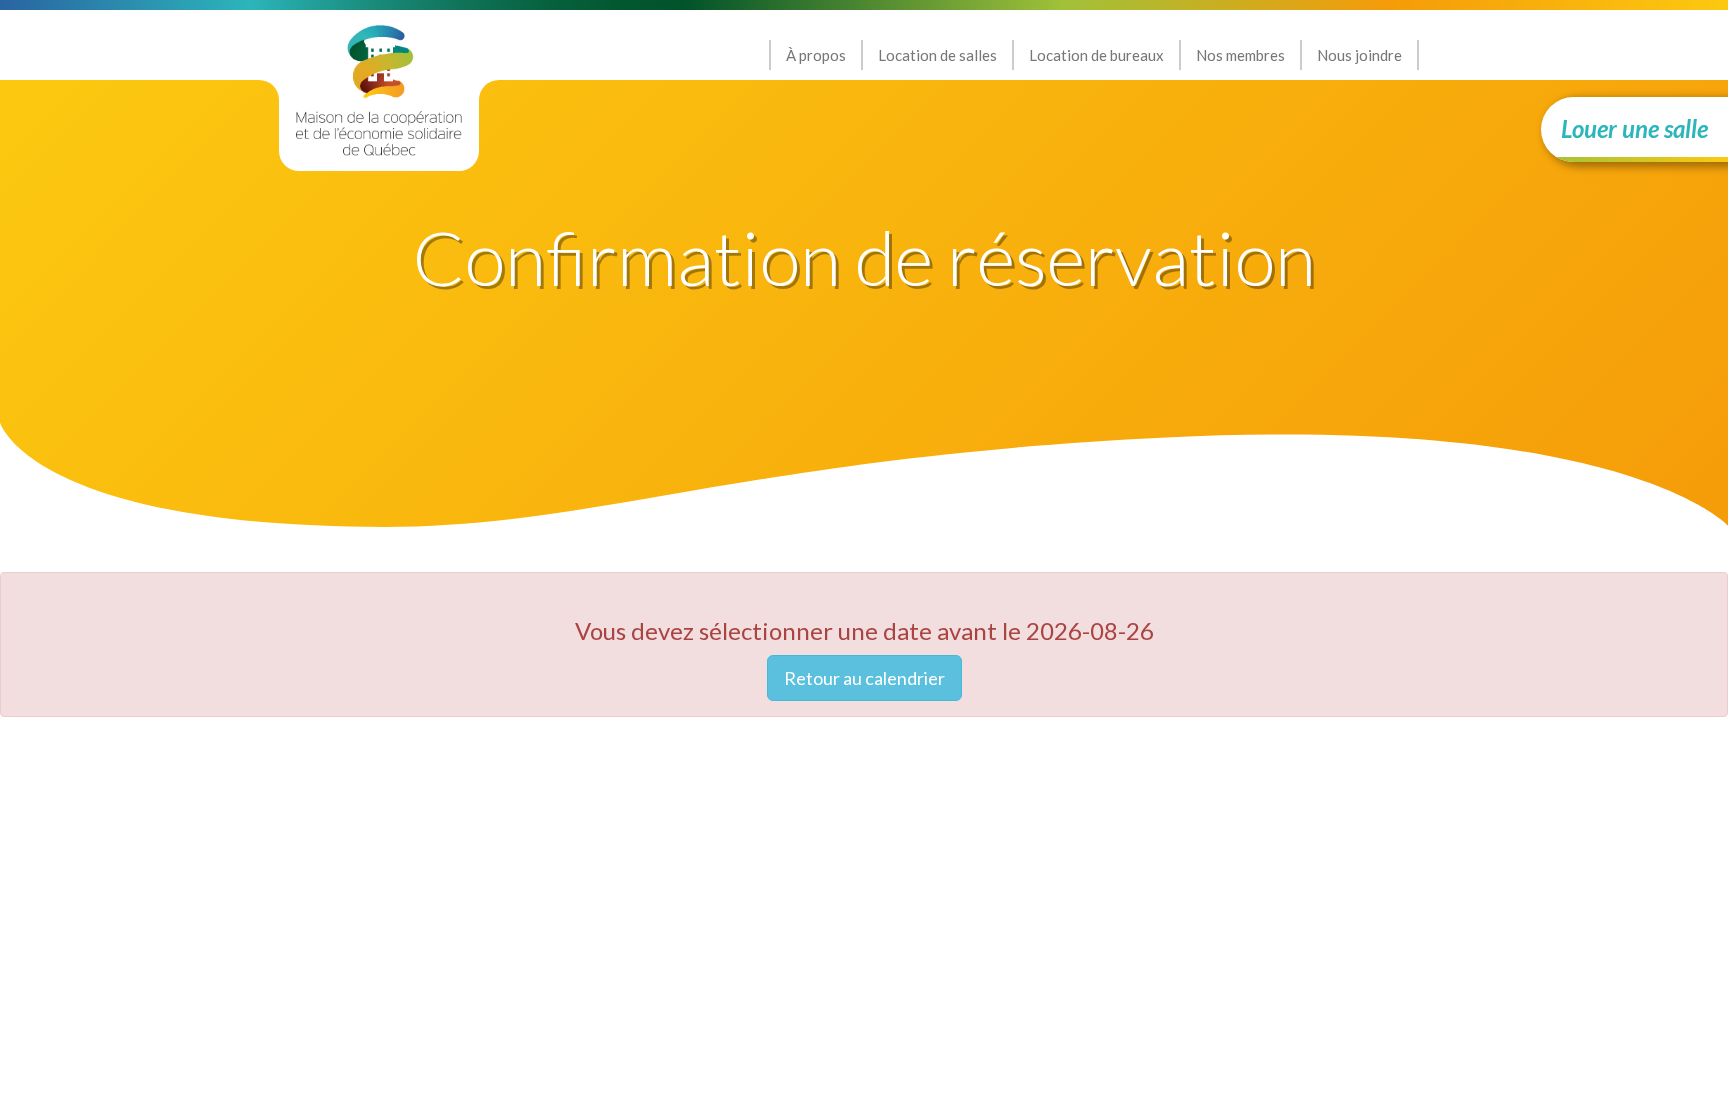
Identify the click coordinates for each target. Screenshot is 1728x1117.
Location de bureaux (1096, 55)
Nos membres (1240, 55)
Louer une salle (1634, 128)
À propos (816, 55)
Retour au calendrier (864, 678)
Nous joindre (1359, 55)
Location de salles (937, 55)
